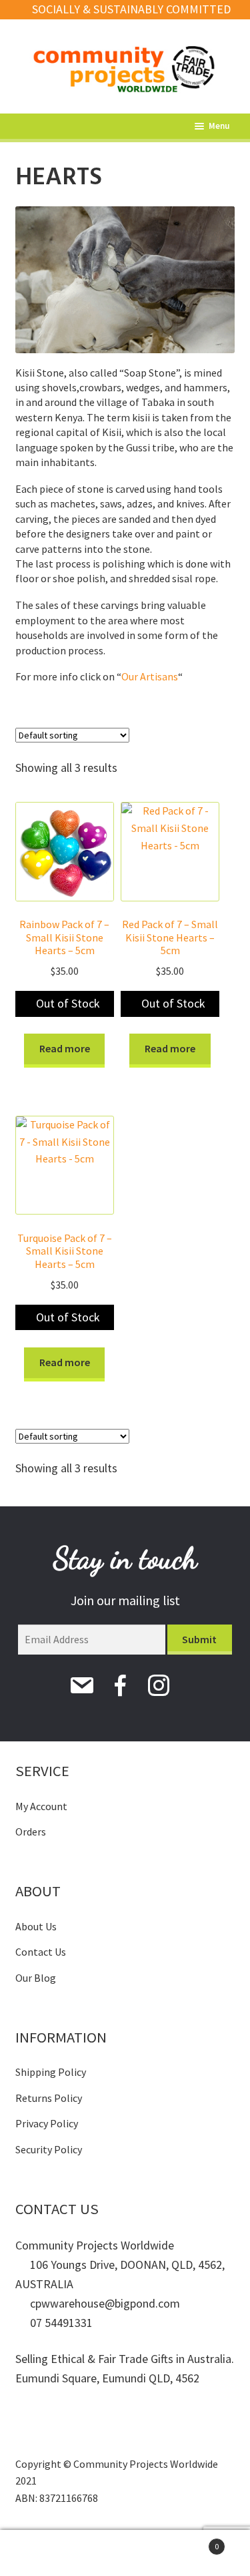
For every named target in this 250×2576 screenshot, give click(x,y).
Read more (65, 1048)
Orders (31, 1832)
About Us (36, 1926)
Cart (193, 2542)
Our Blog (36, 1978)
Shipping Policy (51, 2072)
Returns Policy (49, 2098)
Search (125, 2553)
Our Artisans (150, 676)
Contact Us (41, 1952)
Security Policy (49, 2149)
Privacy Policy (47, 2123)
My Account (41, 1806)
